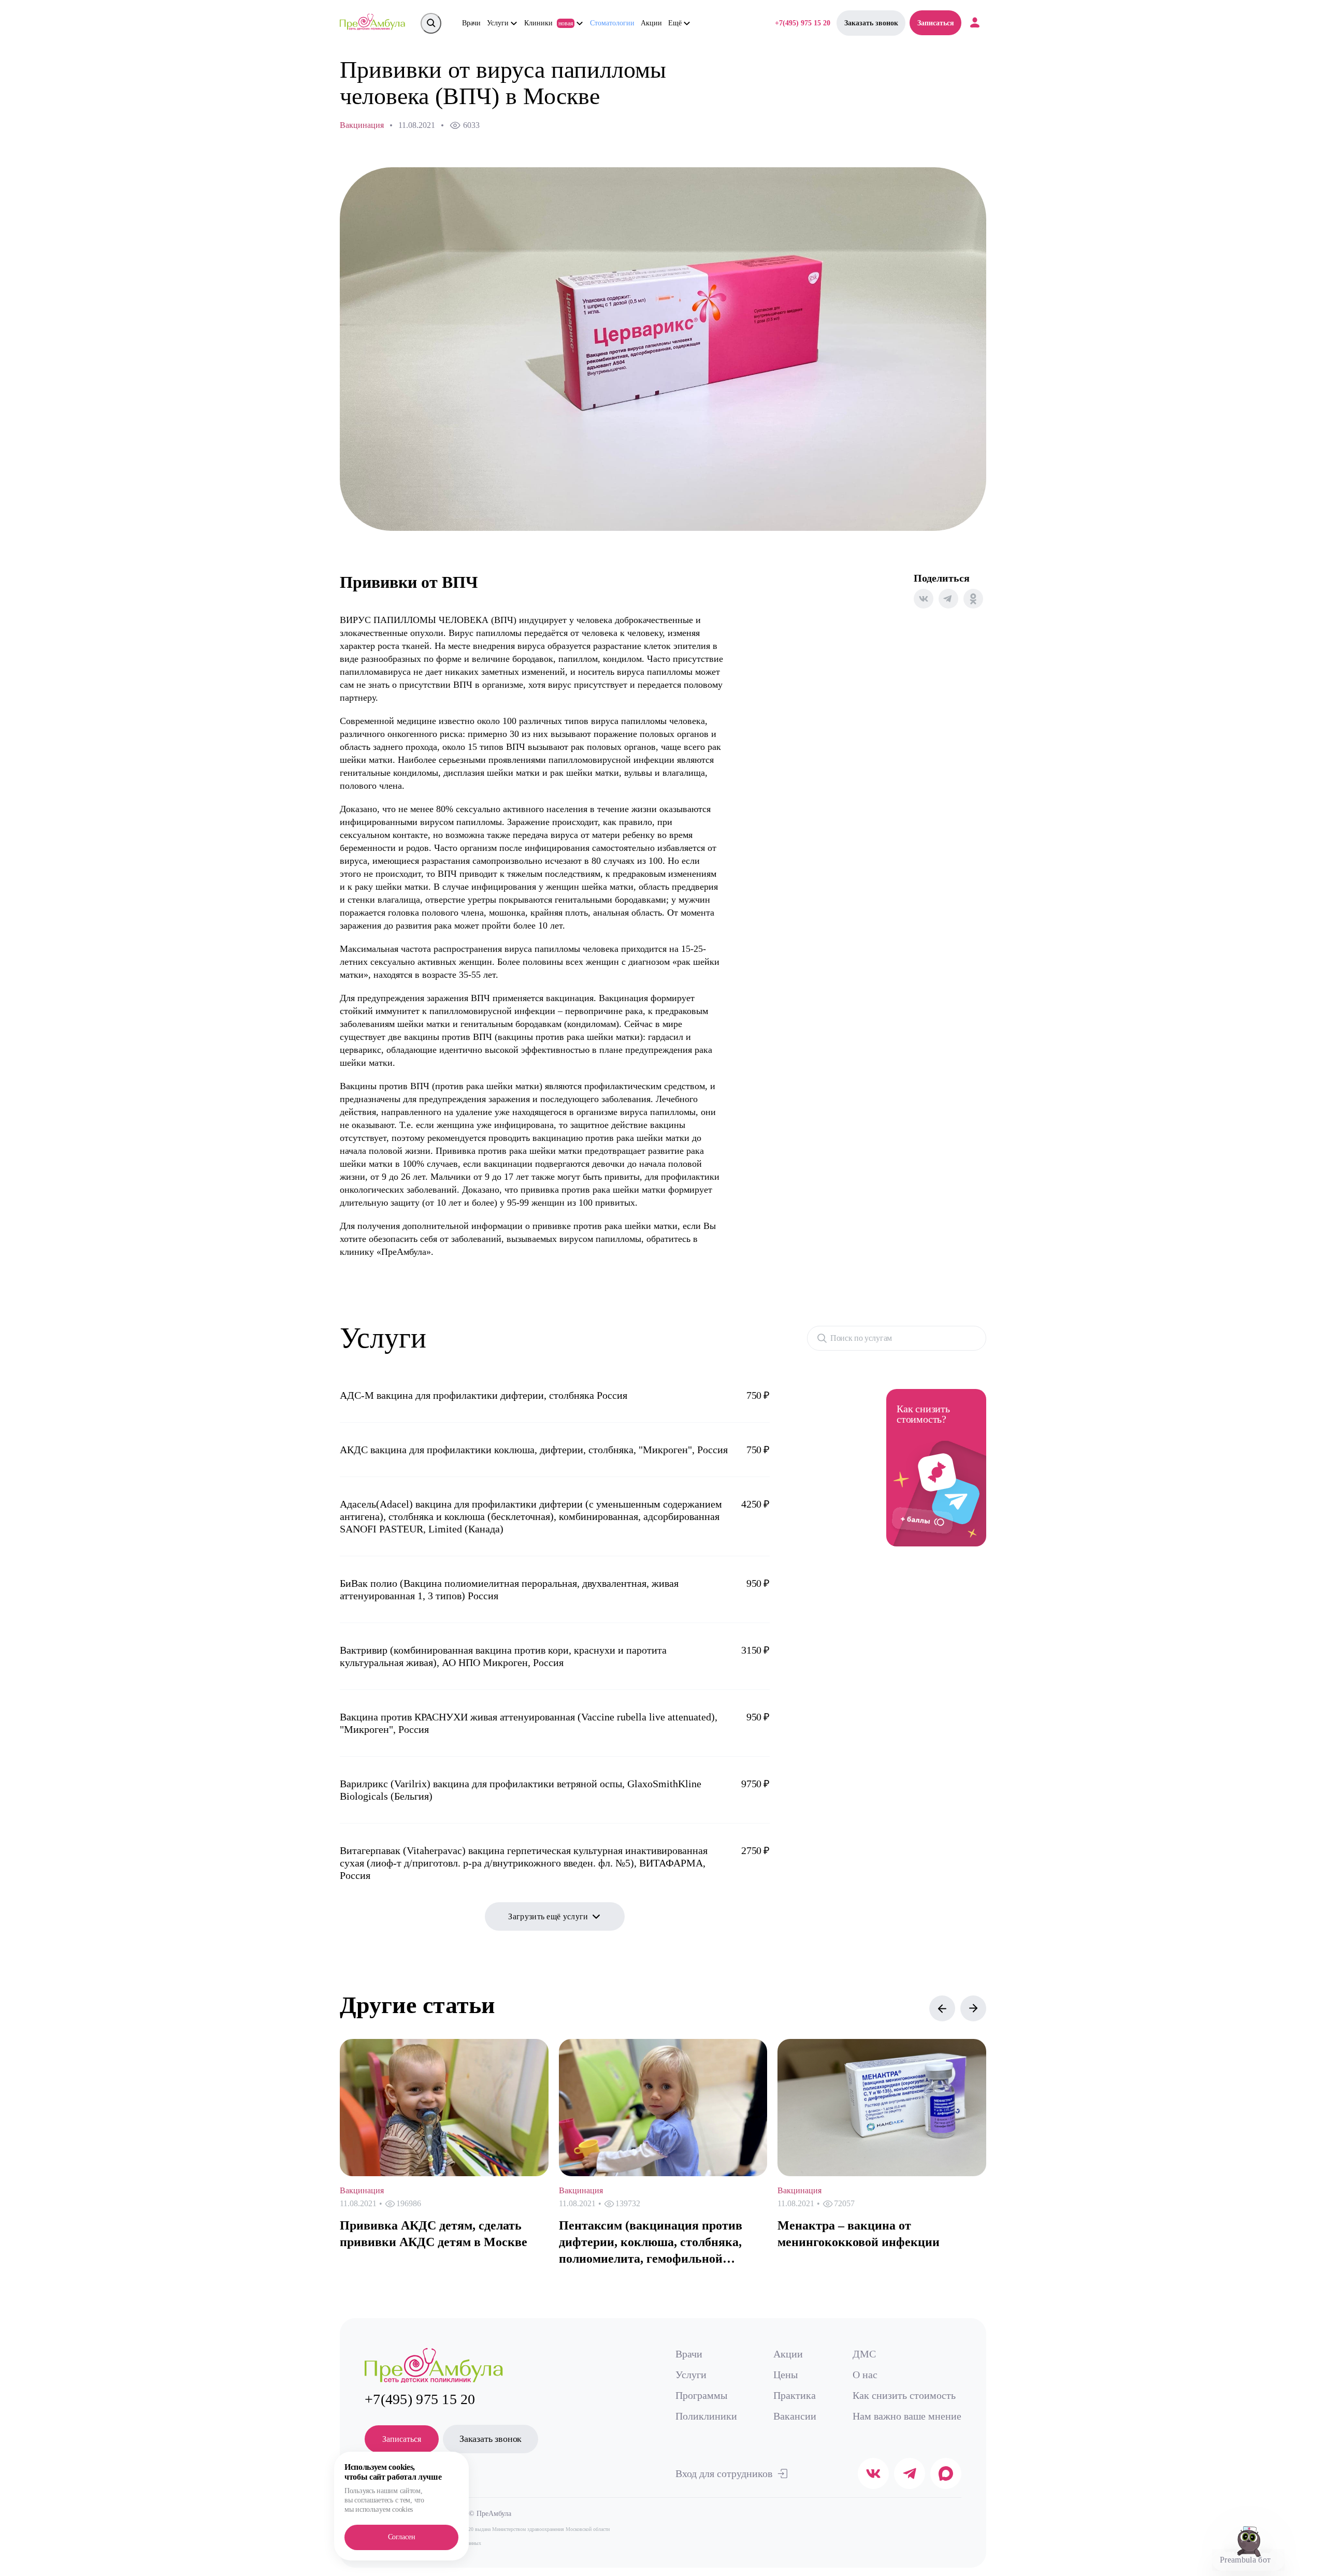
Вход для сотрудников (724, 2473)
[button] (942, 2008)
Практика (795, 2395)
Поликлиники (706, 2416)
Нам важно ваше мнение (907, 2416)
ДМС (864, 2354)
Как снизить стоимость (904, 2395)
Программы (701, 2395)
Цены (785, 2375)
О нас (865, 2375)
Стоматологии (612, 23)
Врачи (471, 23)
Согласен (402, 2537)
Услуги (691, 2375)
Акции (651, 23)
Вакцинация (362, 125)
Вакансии (795, 2416)
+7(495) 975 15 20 (803, 23)
